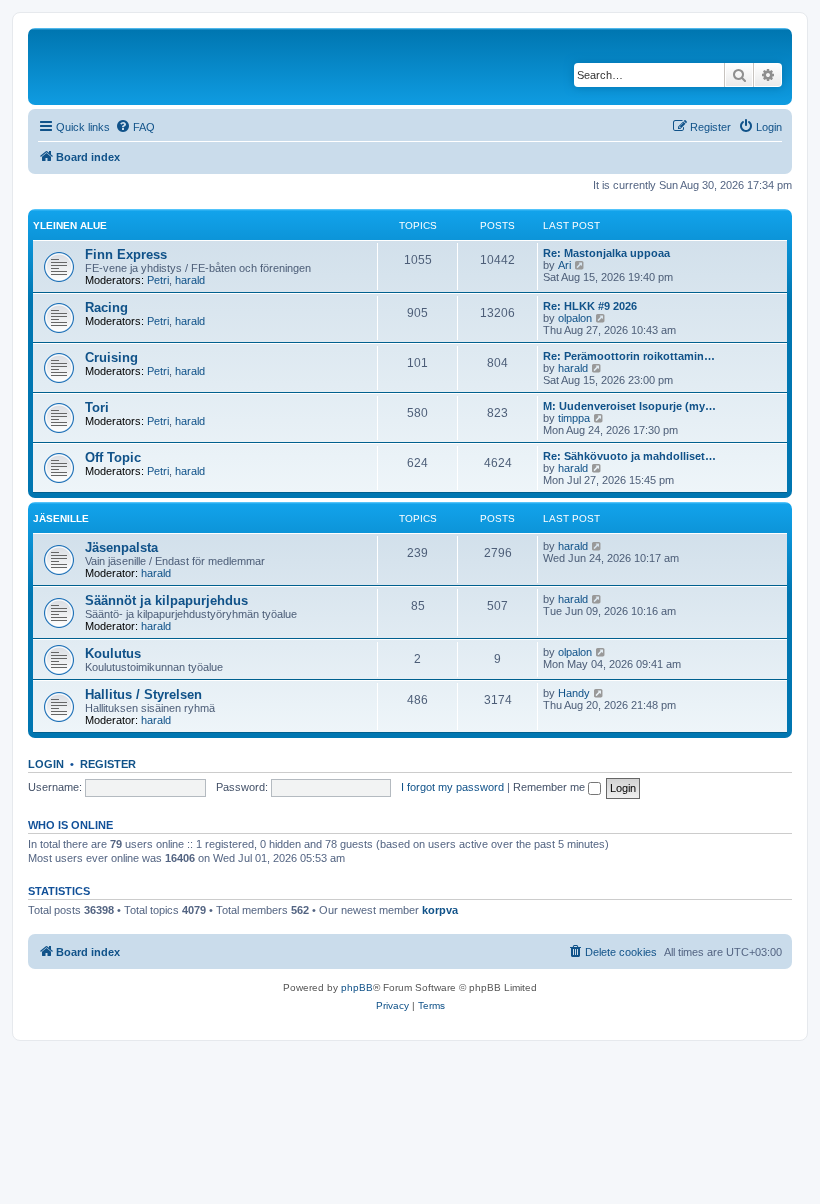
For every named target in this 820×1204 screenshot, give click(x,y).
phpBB (357, 987)
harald (190, 280)
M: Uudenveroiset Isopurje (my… (629, 406)
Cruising (111, 357)
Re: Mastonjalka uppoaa (606, 253)
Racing (106, 307)
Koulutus (113, 653)
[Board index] (169, 66)
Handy (574, 693)
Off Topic (113, 457)
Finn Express (126, 254)
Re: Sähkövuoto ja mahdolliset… (629, 456)
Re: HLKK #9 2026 (590, 306)
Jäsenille (61, 518)
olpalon (575, 318)
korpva (440, 910)
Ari (564, 265)
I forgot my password (452, 787)
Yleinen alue (70, 225)
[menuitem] (135, 127)
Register (108, 764)
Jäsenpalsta (121, 547)
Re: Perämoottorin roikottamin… (629, 356)
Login (46, 764)
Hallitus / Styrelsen (143, 694)
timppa (574, 418)
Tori (97, 407)
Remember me (550, 787)
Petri (158, 280)
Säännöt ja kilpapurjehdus (166, 600)
